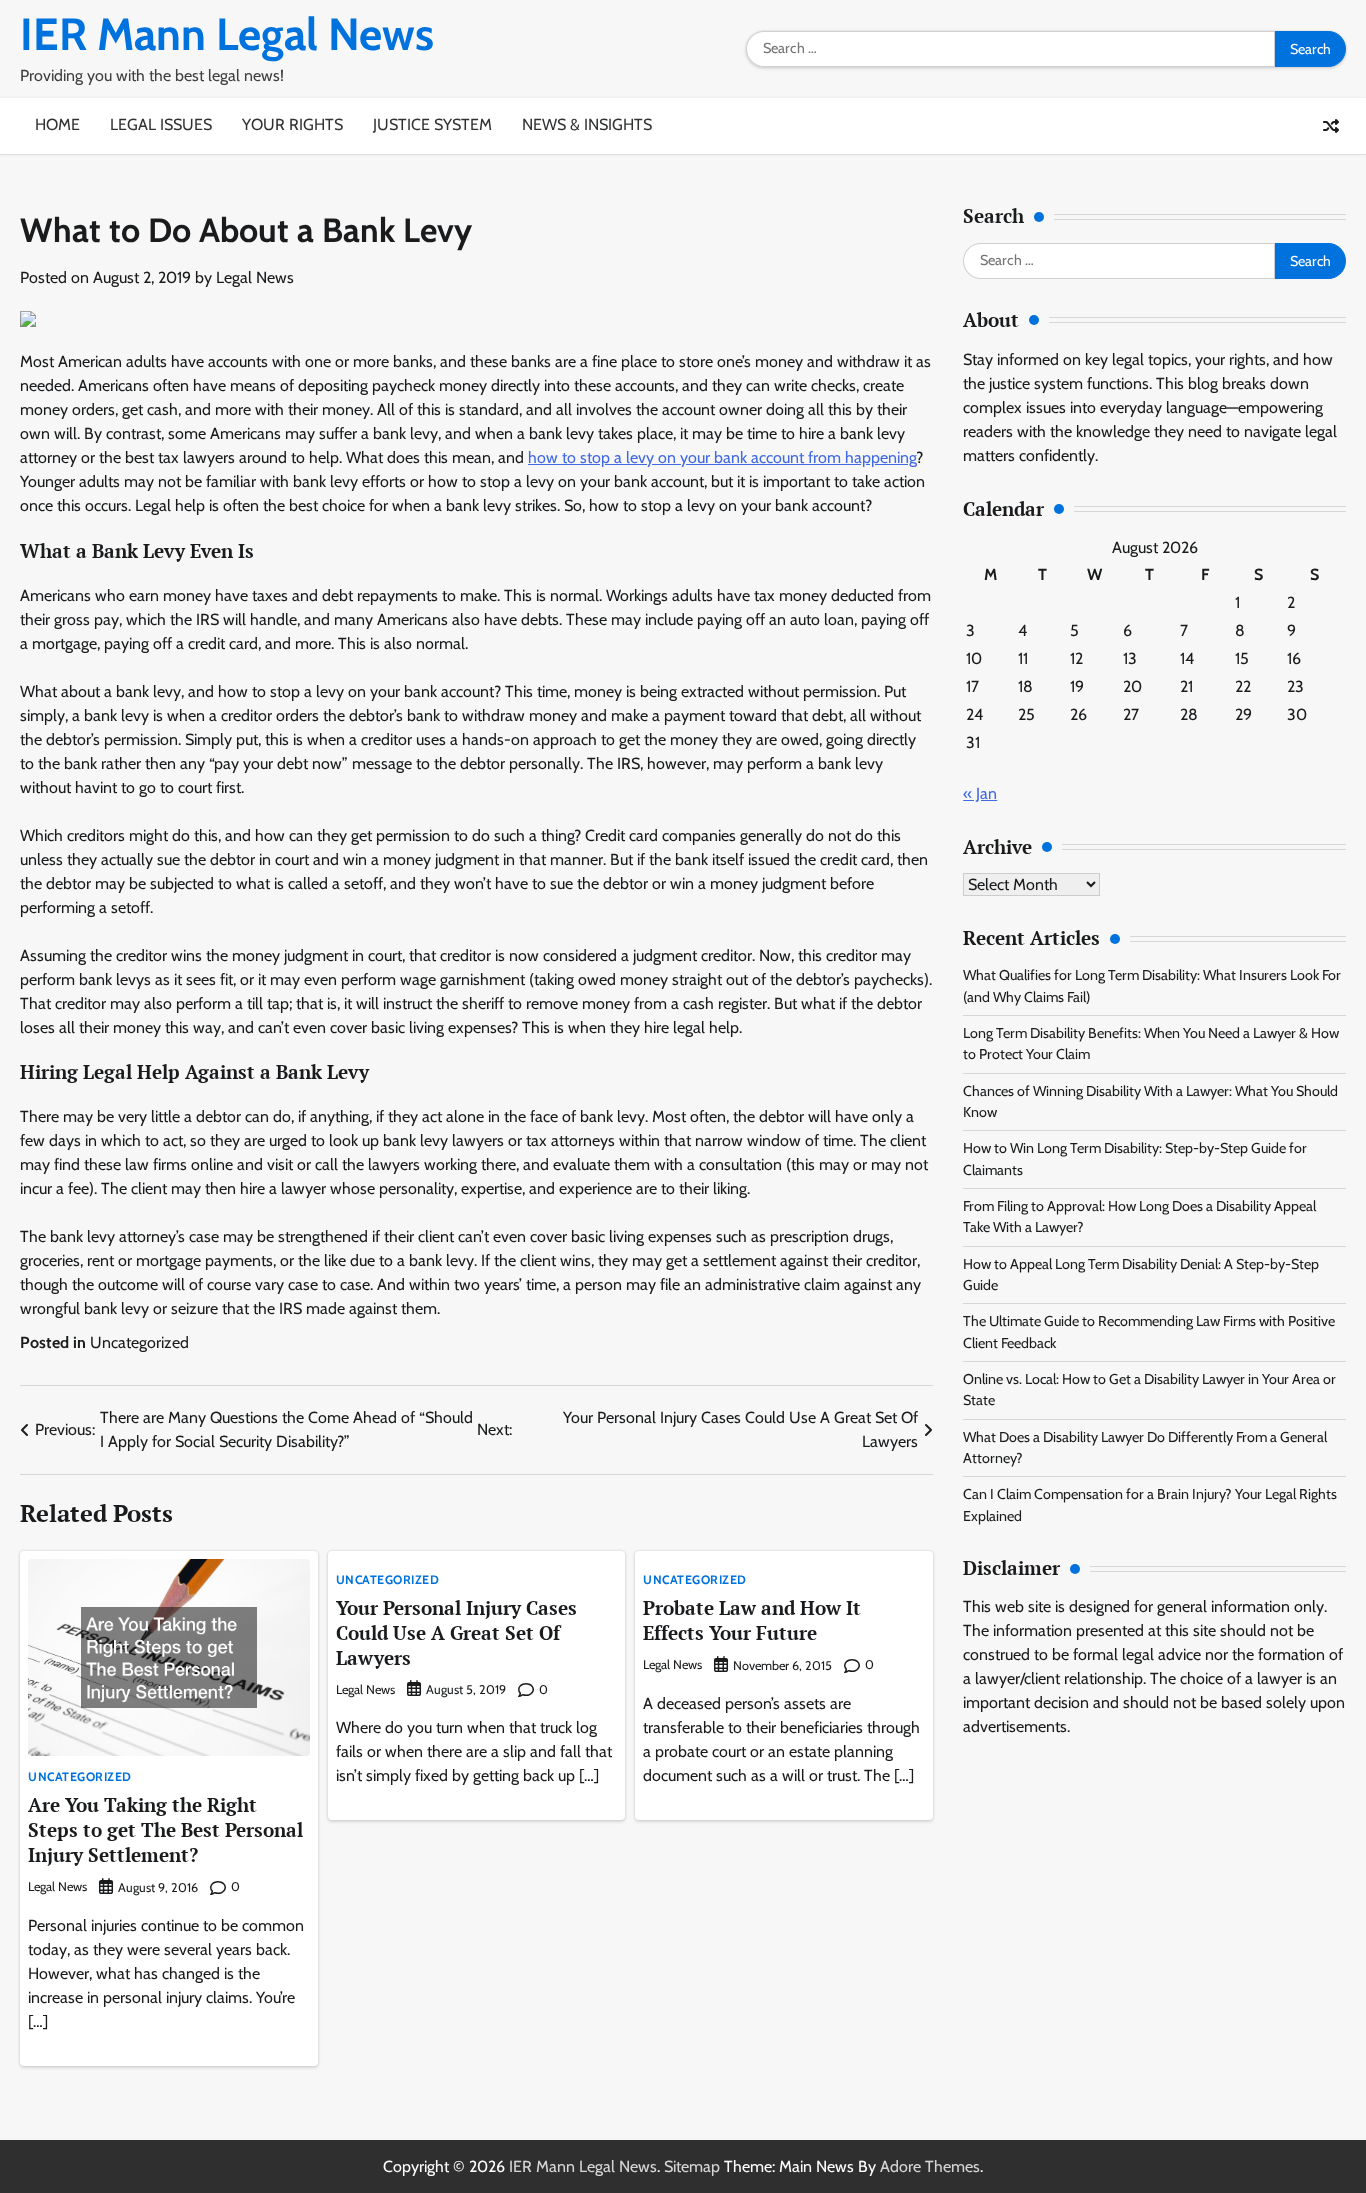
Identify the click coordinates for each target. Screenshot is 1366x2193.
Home (57, 124)
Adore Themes (930, 2166)
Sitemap (692, 2166)
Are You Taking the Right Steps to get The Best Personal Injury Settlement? (165, 1829)
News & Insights (587, 124)
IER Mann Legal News (227, 34)
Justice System (432, 124)
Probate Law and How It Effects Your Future (752, 1620)
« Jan (980, 793)
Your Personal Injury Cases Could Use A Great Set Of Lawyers (456, 1632)
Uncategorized (139, 1342)
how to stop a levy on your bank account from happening (722, 457)
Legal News (255, 277)
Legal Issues (161, 124)
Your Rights (292, 124)
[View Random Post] (1331, 126)
